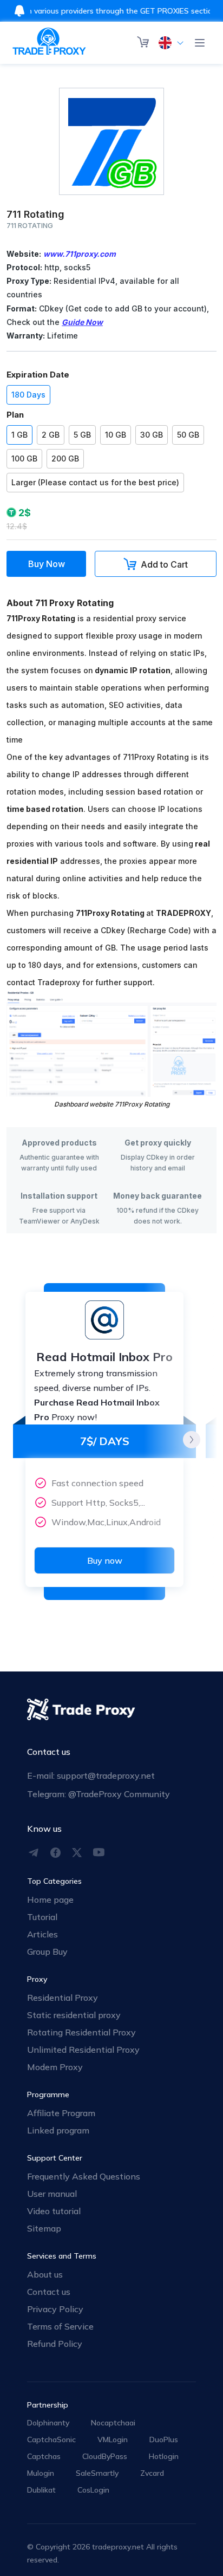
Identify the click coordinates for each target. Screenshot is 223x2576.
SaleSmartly (97, 2473)
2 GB (51, 435)
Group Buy (47, 1951)
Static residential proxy (74, 2015)
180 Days (28, 395)
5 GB (82, 435)
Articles (42, 1934)
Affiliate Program (61, 2113)
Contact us (49, 2292)
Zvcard (152, 2473)
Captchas (44, 2456)
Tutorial (42, 1917)
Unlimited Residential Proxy (83, 2050)
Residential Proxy (63, 1998)
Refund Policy (55, 2344)
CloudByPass (105, 2456)
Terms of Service (60, 2326)
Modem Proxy (55, 2067)
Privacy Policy (55, 2309)
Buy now (105, 1560)
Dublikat (41, 2490)
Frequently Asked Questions (84, 2176)
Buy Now (47, 564)
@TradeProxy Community (119, 1794)
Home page (50, 1900)
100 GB (24, 458)
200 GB (65, 458)
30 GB (152, 435)
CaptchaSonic (51, 2440)
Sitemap (44, 2228)
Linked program (58, 2130)
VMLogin (113, 2440)
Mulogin (41, 2473)
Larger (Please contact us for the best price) (95, 482)
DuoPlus (164, 2440)
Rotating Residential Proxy (81, 2032)
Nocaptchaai (113, 2423)
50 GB (188, 435)
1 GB (19, 435)
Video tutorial (54, 2211)
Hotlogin (164, 2456)
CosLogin (93, 2490)
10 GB (116, 435)
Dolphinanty (48, 2423)
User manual (52, 2194)
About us (45, 2274)
